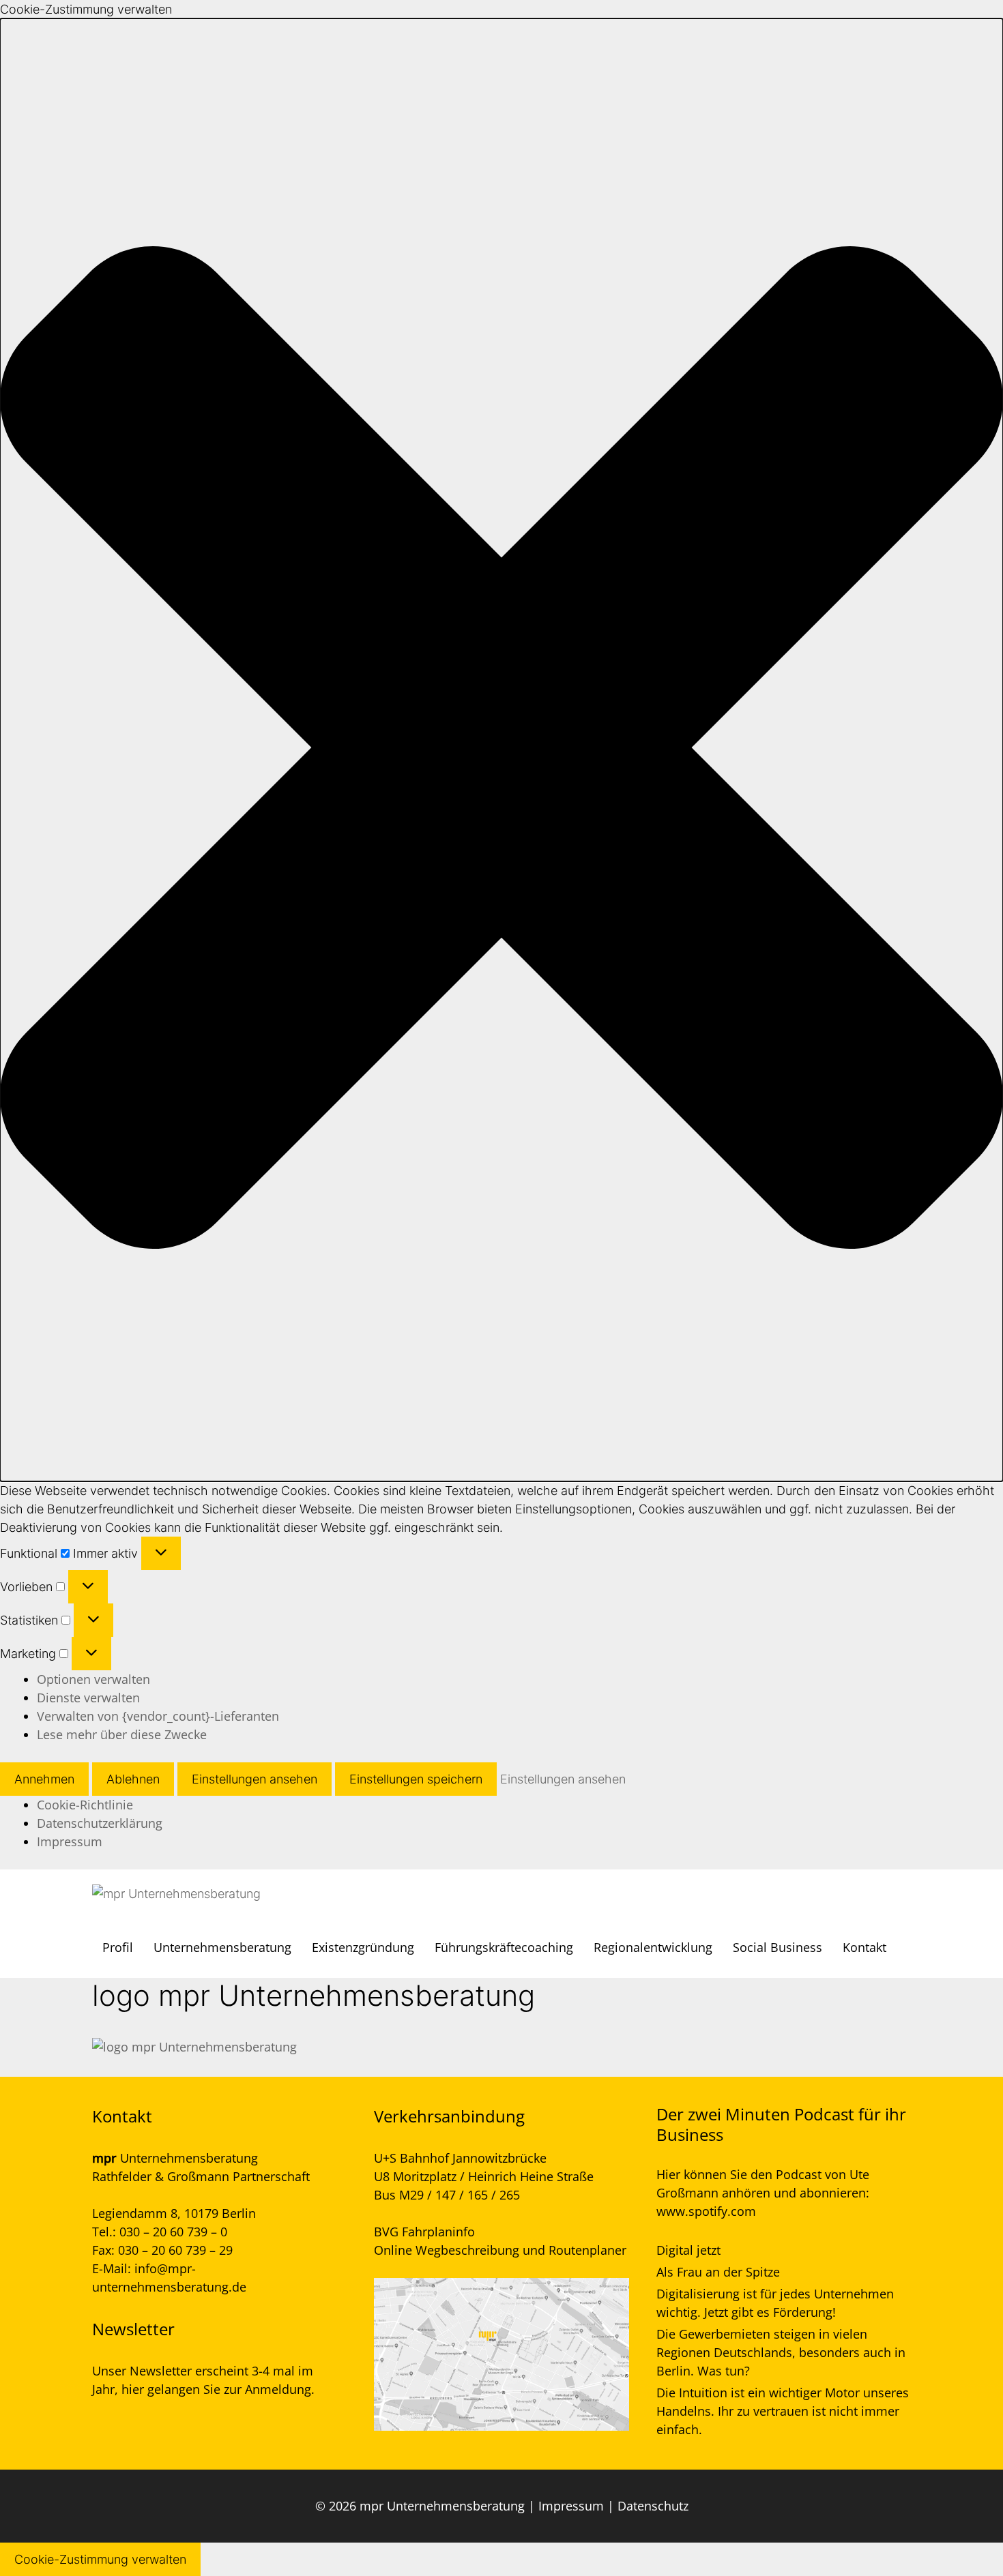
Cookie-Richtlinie (85, 1805)
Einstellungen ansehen (255, 1779)
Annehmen (44, 1779)
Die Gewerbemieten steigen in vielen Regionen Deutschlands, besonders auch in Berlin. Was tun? (781, 2352)
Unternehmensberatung (222, 1947)
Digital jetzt (688, 2250)
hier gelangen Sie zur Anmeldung (216, 2389)
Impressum (70, 1841)
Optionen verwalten (93, 1679)
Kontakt (864, 1947)
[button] (501, 750)
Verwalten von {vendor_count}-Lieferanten (158, 1716)
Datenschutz (653, 2506)
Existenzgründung (363, 1947)
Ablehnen (133, 1779)
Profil (118, 1947)
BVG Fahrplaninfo (424, 2232)
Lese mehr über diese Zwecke (122, 1734)
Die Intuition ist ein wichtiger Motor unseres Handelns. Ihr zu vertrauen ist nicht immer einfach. (783, 2411)
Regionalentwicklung (653, 1947)
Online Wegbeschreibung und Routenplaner (500, 2250)
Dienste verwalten (88, 1698)
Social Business (777, 1947)
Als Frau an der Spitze (718, 2272)
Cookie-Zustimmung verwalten (100, 2559)
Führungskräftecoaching (504, 1947)
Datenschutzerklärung (100, 1823)
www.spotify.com (706, 2211)
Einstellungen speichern (416, 1779)
